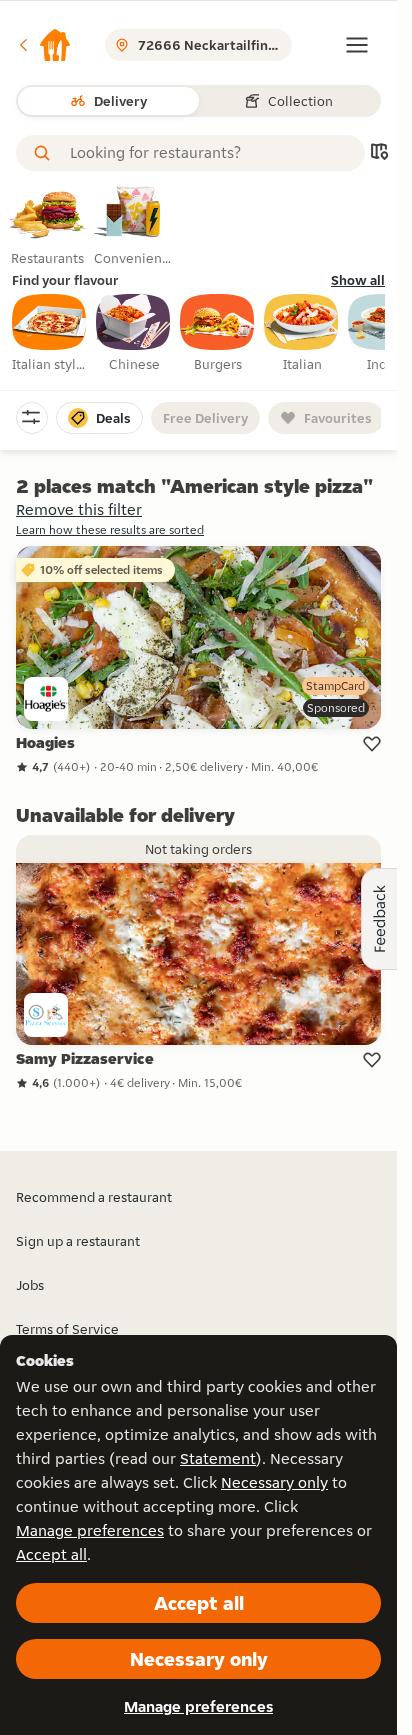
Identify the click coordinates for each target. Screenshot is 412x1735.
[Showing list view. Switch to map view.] (379, 153)
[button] (44, 45)
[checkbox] (50, 334)
